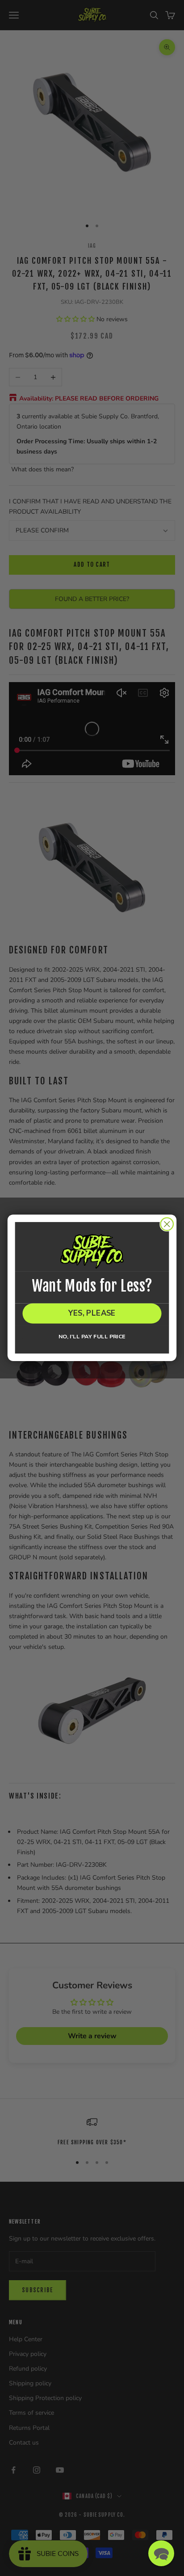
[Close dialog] (167, 1224)
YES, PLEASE (92, 1314)
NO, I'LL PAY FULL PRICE (92, 1337)
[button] (161, 2553)
